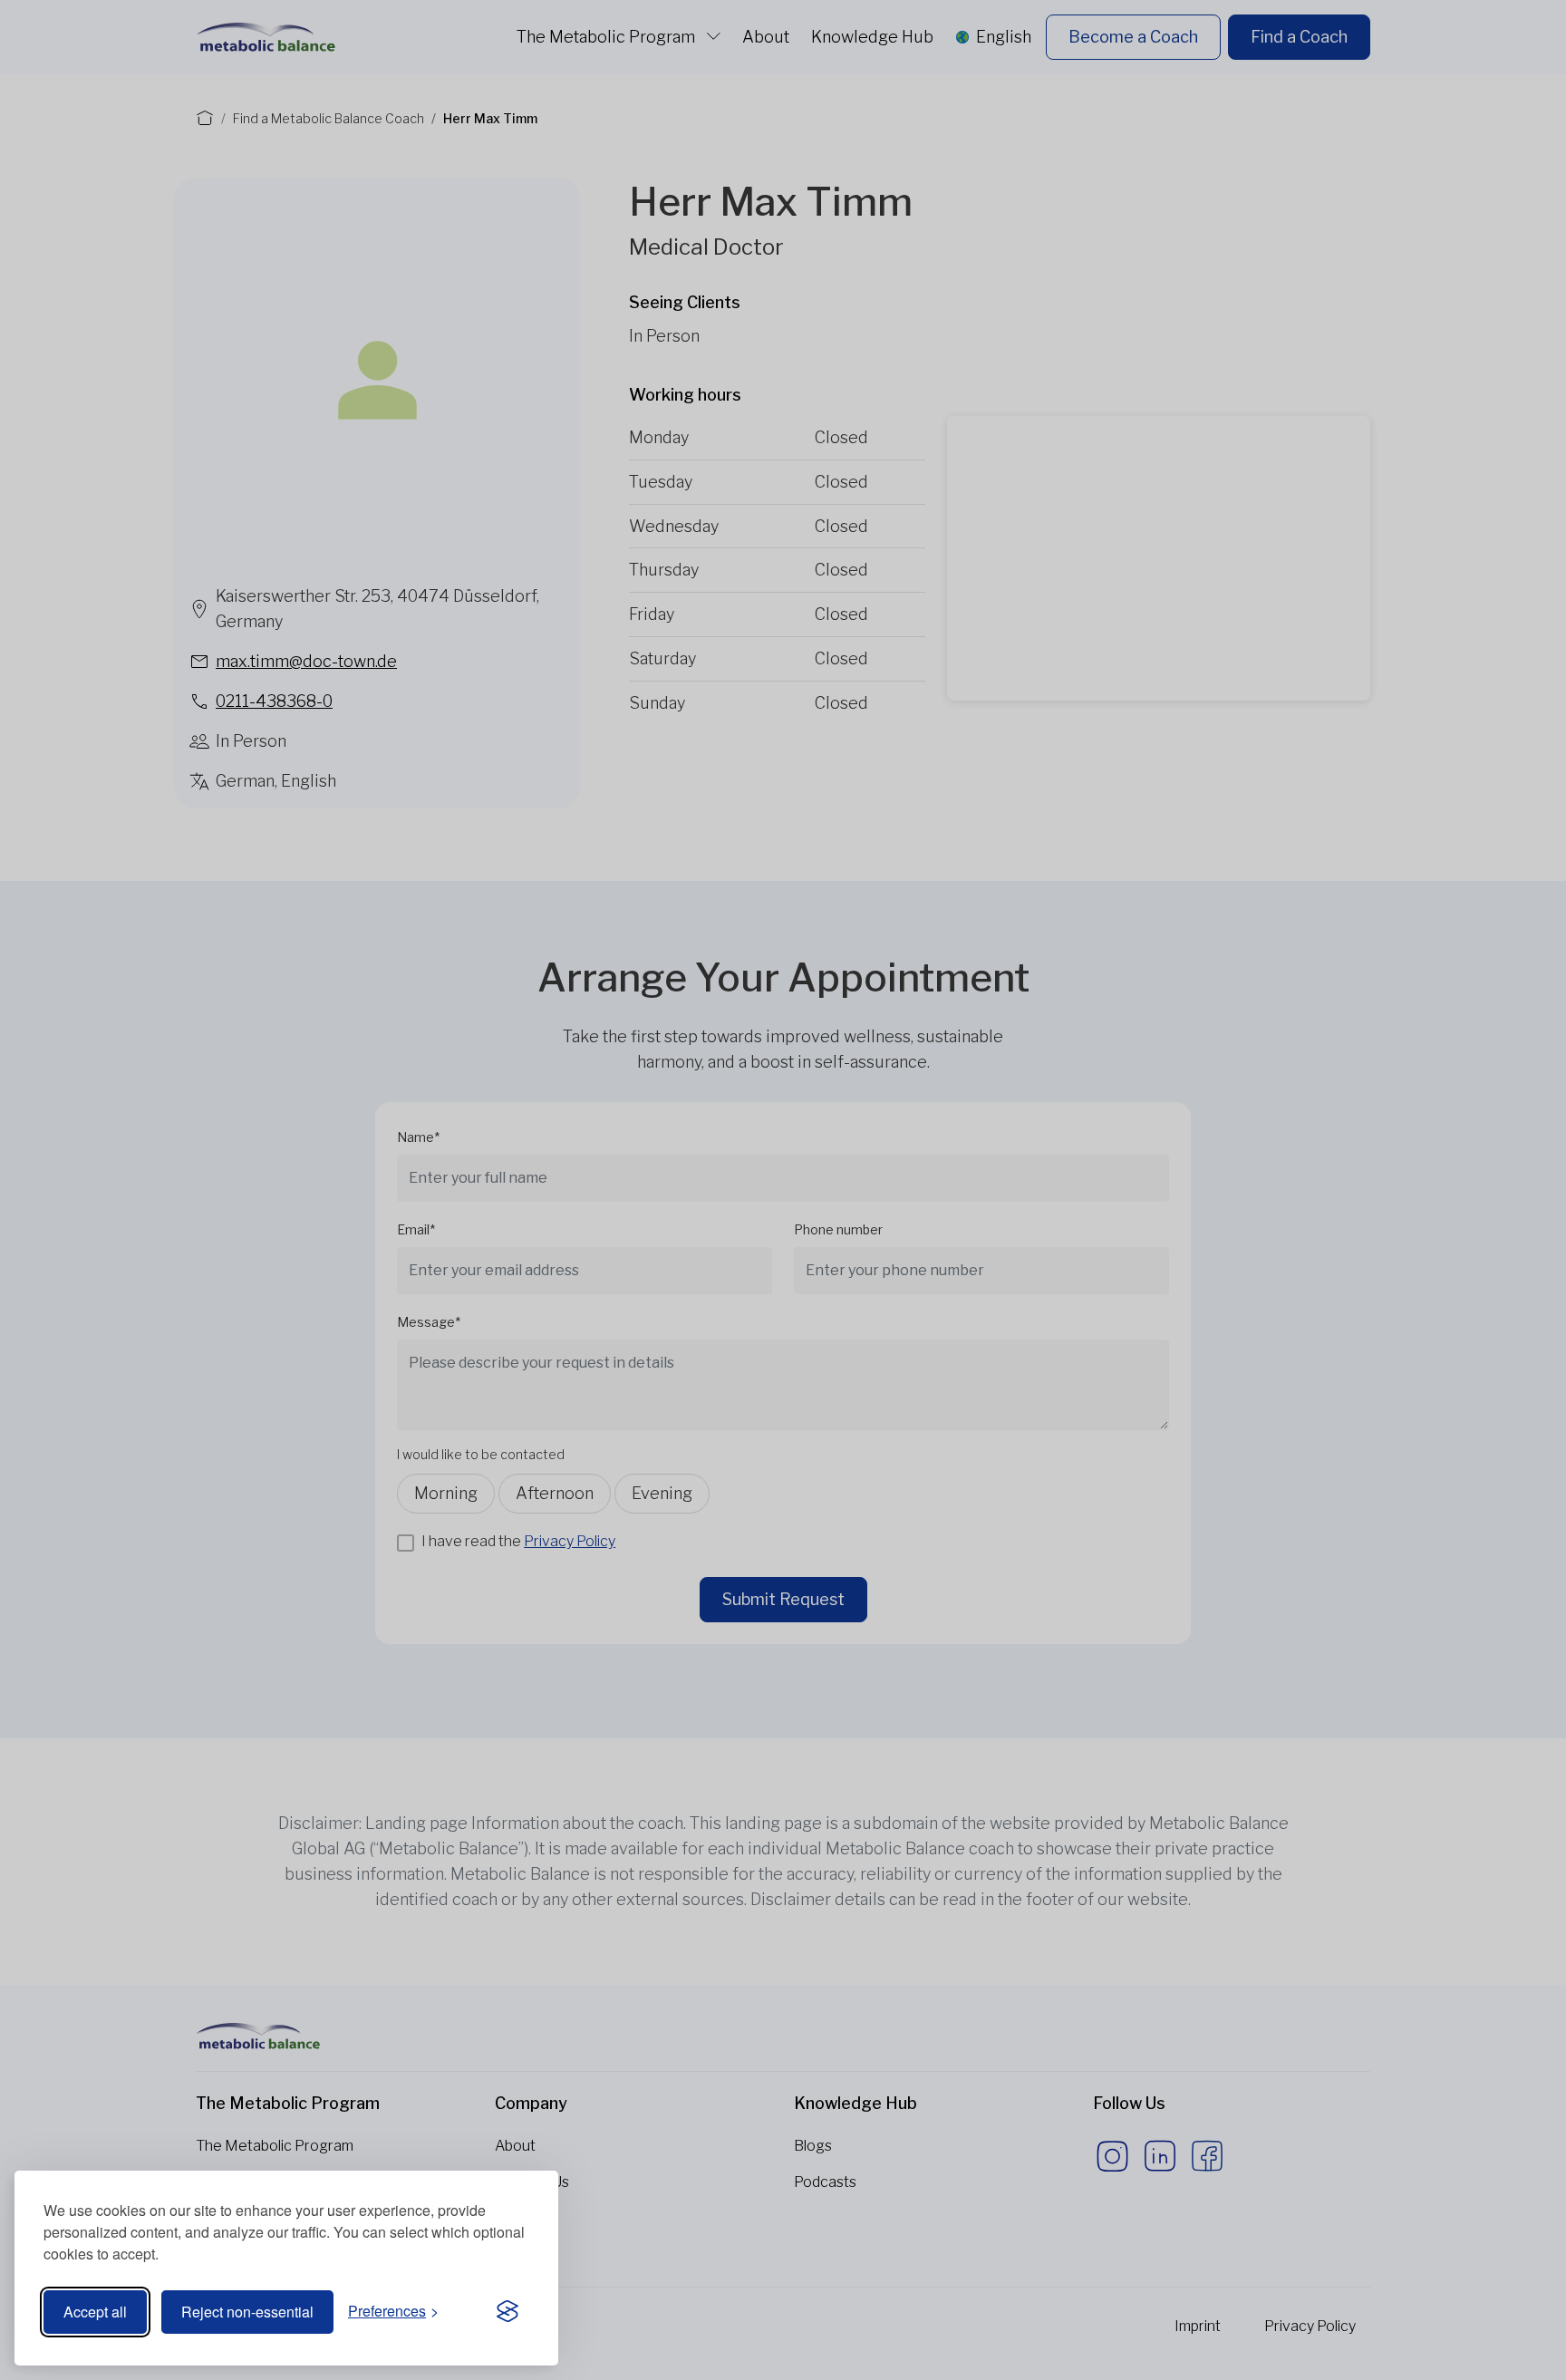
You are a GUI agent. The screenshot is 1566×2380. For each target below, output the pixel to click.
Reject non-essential (247, 2312)
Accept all (95, 2312)
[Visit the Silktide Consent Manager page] (507, 2312)
